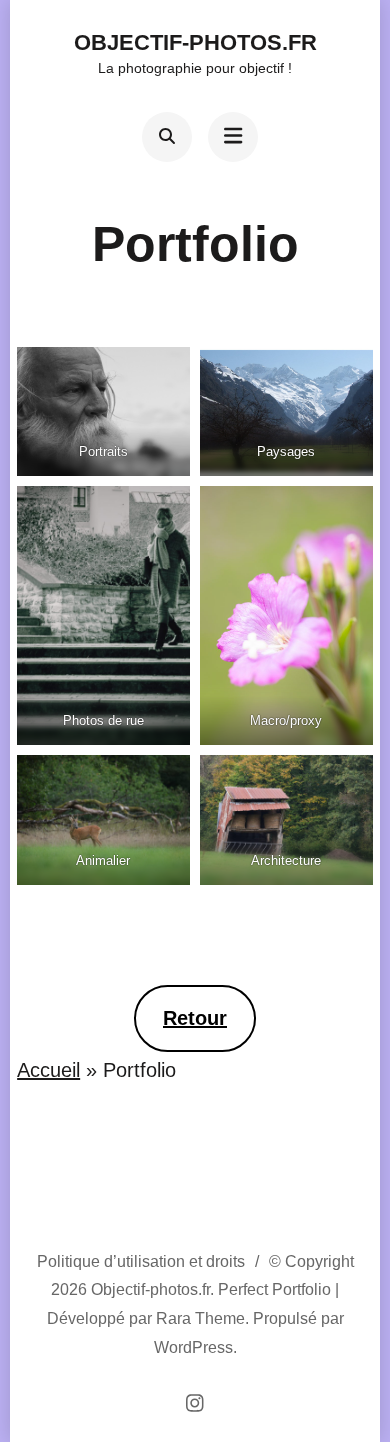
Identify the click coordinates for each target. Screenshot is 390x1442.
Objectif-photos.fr (195, 42)
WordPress (193, 1347)
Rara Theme (200, 1318)
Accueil (48, 1070)
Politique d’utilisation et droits (141, 1261)
